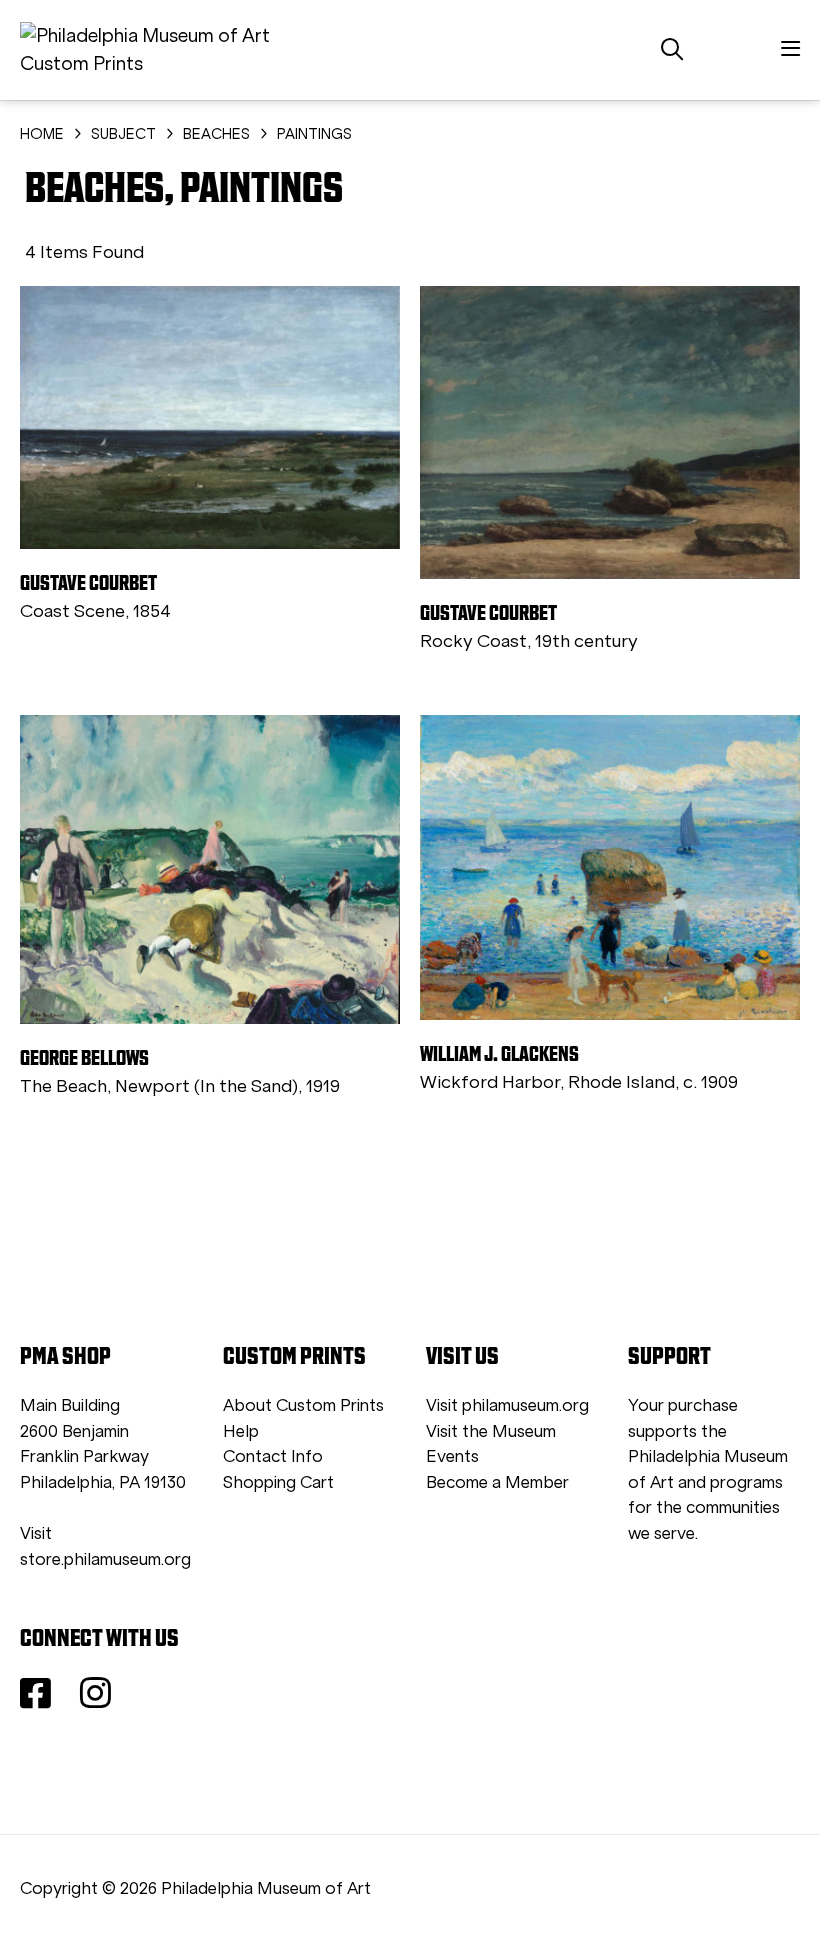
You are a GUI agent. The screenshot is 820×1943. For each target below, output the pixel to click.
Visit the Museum (491, 1431)
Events (452, 1456)
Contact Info (273, 1456)
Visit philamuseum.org (507, 1405)
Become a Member (497, 1482)
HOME (42, 134)
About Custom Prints (303, 1405)
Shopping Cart (278, 1482)
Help (241, 1431)
